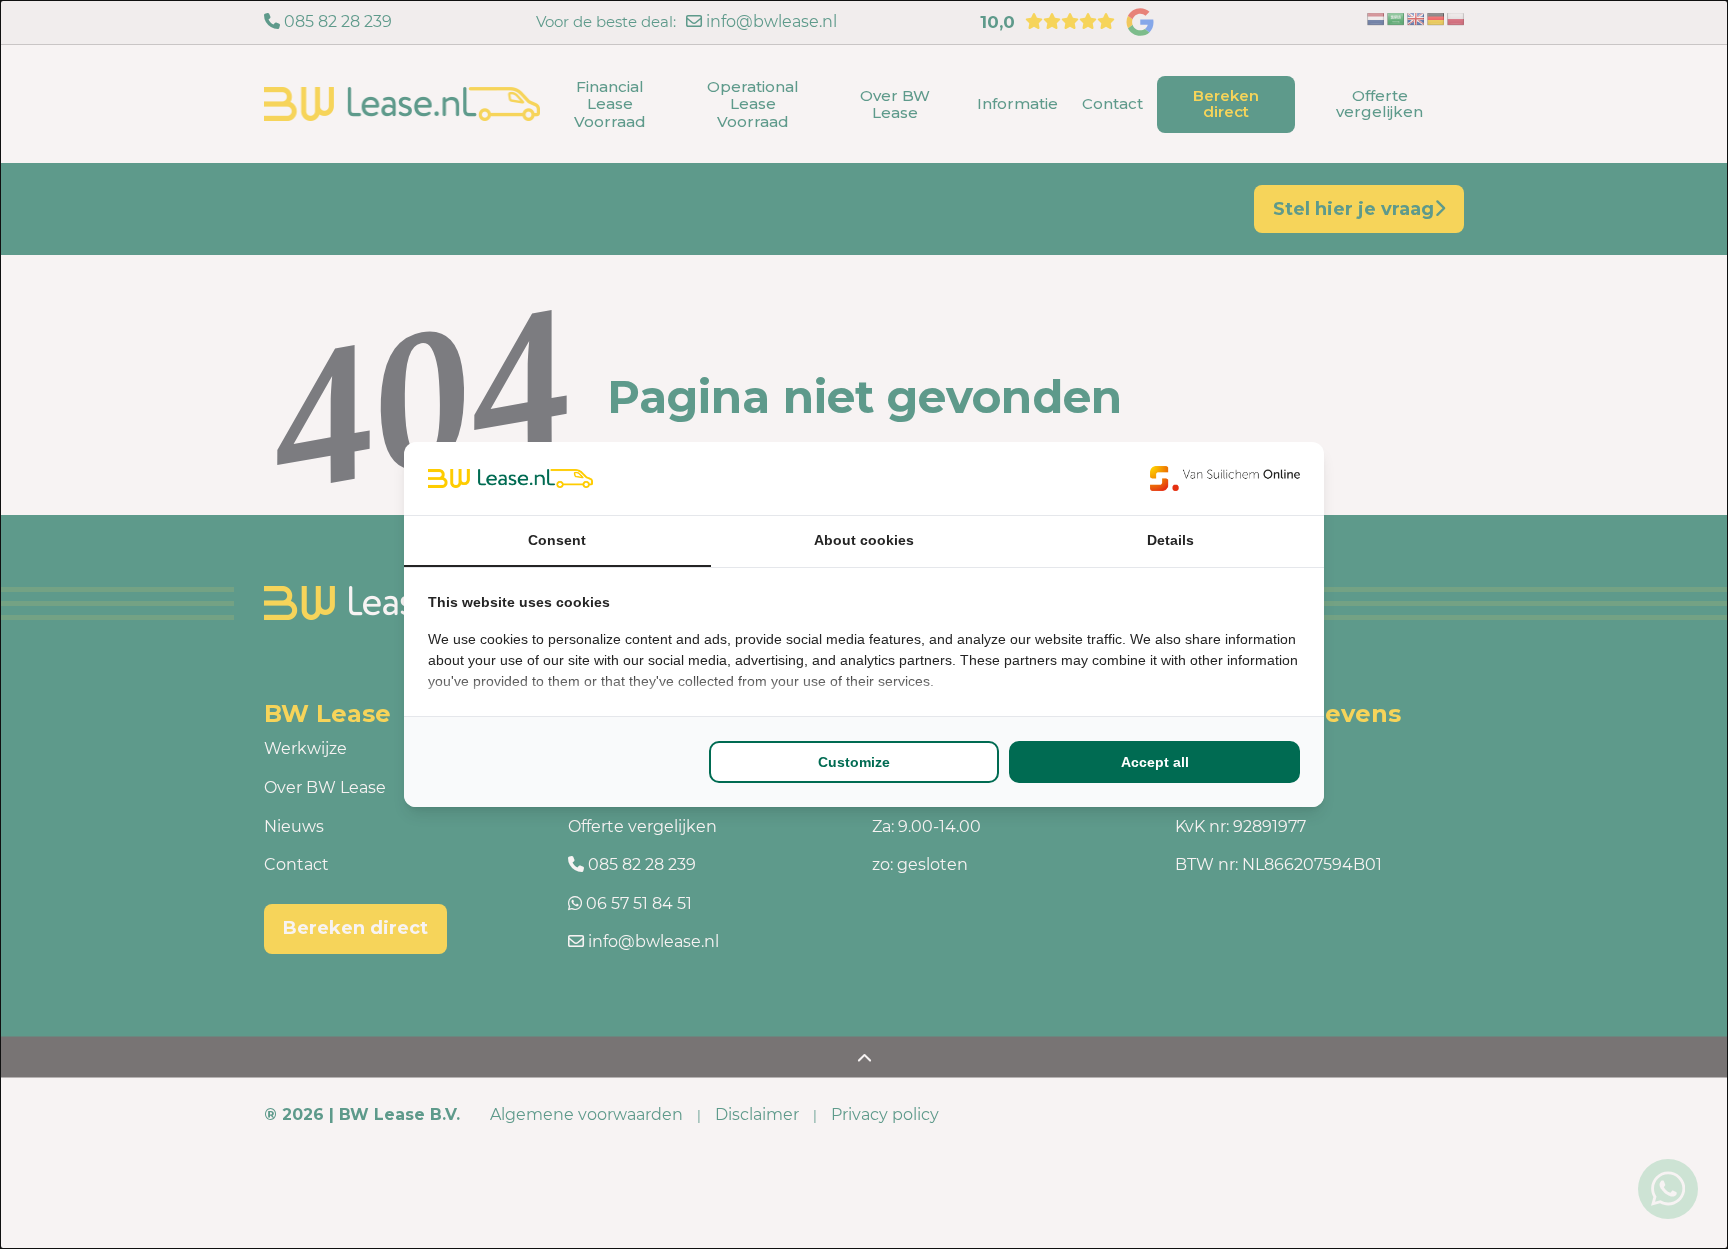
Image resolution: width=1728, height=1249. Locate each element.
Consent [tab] (557, 540)
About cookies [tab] (864, 540)
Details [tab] (1170, 540)
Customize (854, 762)
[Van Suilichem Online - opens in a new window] (1225, 478)
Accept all (1155, 762)
